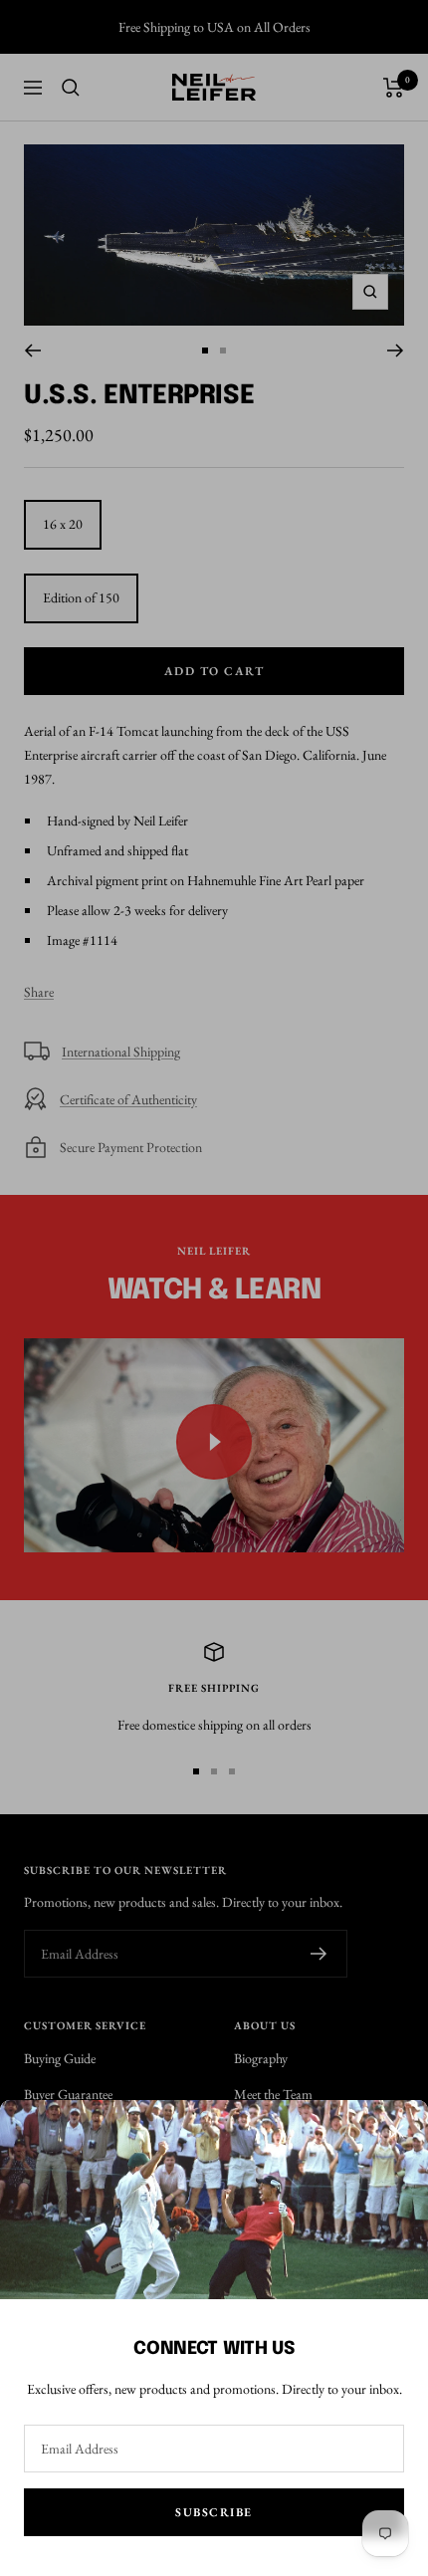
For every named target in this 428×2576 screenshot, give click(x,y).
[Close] (397, 2131)
